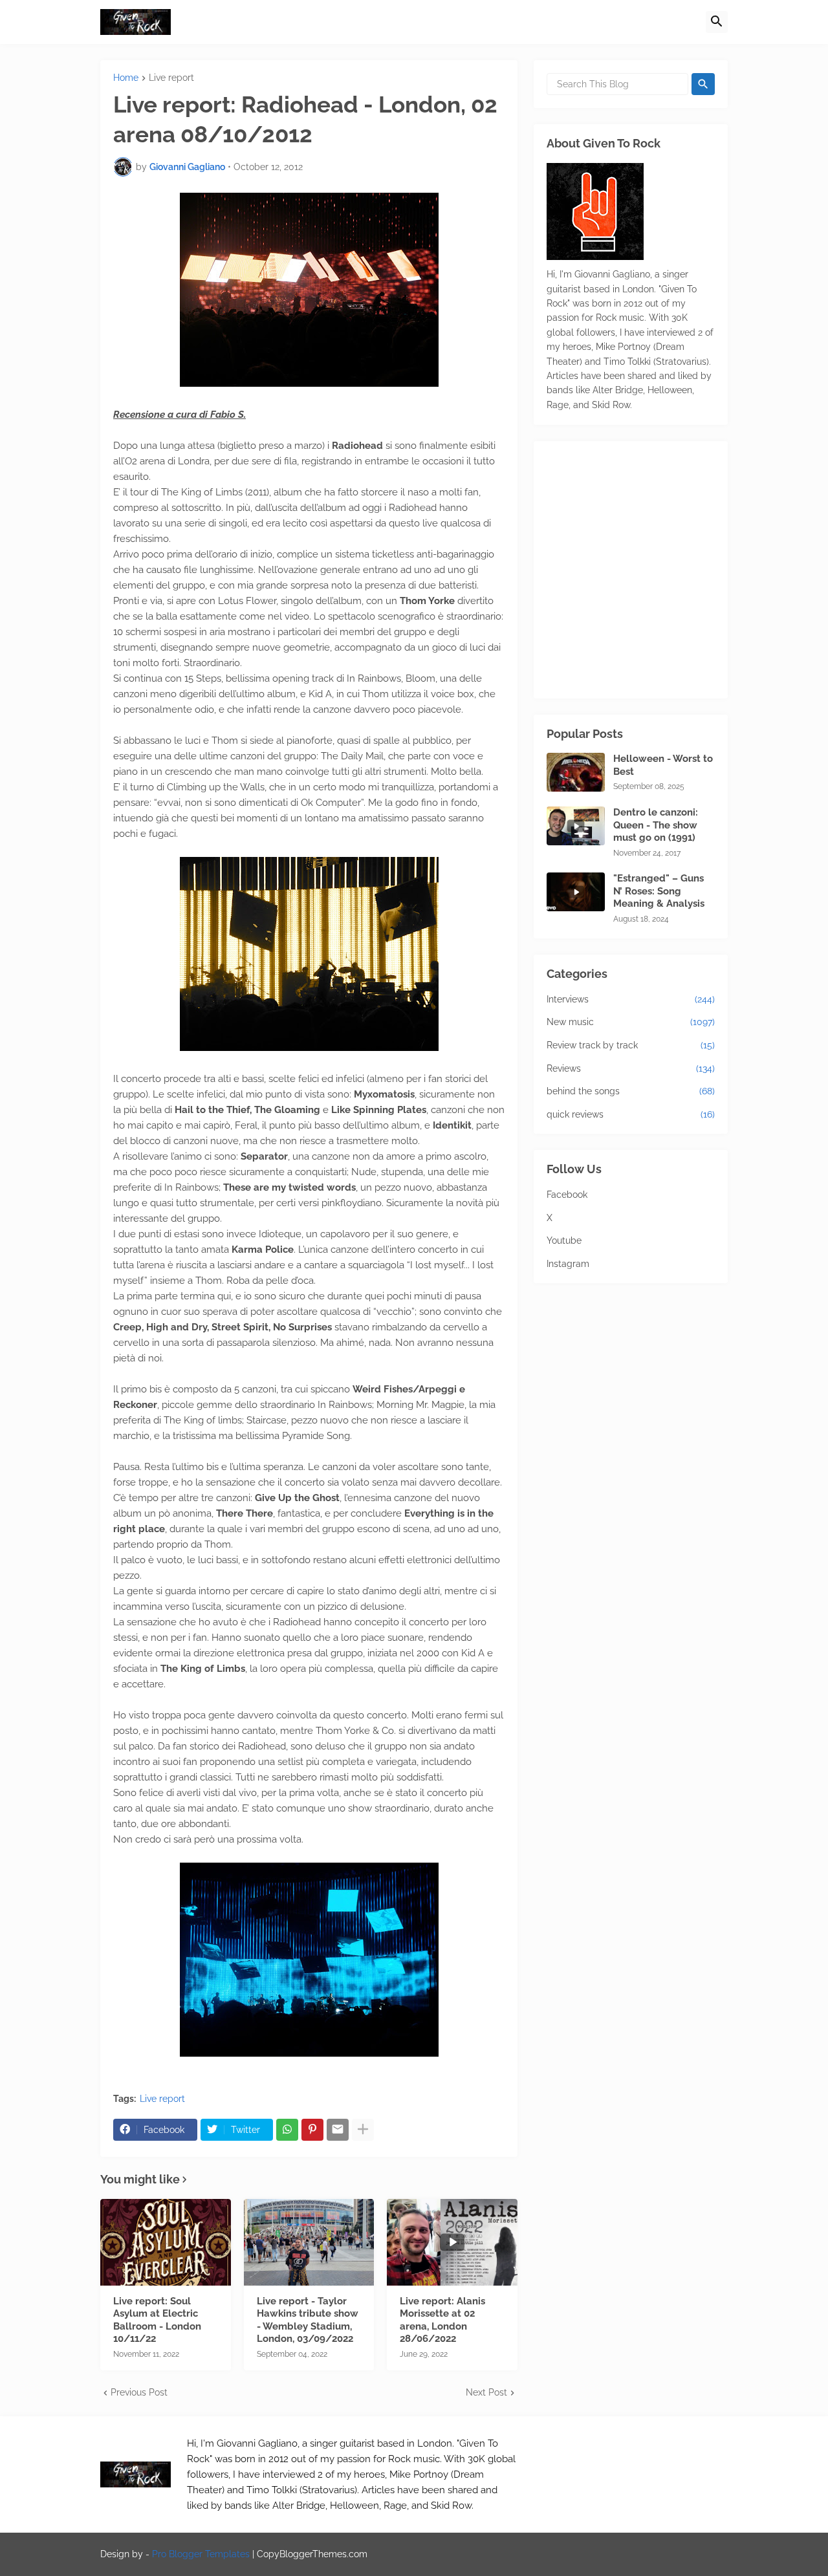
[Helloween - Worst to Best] (576, 772)
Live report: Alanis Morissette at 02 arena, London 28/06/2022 (442, 2320)
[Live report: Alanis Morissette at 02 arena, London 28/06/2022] (452, 2242)
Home (126, 78)
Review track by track (631, 1045)
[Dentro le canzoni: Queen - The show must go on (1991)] (576, 826)
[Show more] (363, 2130)
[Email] (338, 2130)
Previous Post (139, 2392)
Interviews (631, 999)
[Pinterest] (312, 2130)
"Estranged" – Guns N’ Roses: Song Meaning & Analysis (659, 891)
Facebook (567, 1195)
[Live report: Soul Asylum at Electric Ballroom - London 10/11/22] (166, 2242)
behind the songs (631, 1091)
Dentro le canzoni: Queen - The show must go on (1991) (656, 825)
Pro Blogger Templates (201, 2554)
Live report (171, 78)
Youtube (564, 1240)
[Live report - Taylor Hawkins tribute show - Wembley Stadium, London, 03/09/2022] (309, 2242)
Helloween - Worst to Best (663, 765)
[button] (717, 22)
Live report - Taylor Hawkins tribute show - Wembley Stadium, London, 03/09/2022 (308, 2320)
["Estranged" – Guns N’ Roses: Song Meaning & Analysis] (576, 892)
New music (631, 1022)
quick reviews (631, 1114)
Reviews (631, 1068)
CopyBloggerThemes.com (312, 2554)
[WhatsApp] (287, 2130)
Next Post (486, 2392)
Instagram (568, 1264)
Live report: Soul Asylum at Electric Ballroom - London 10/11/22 (157, 2320)
